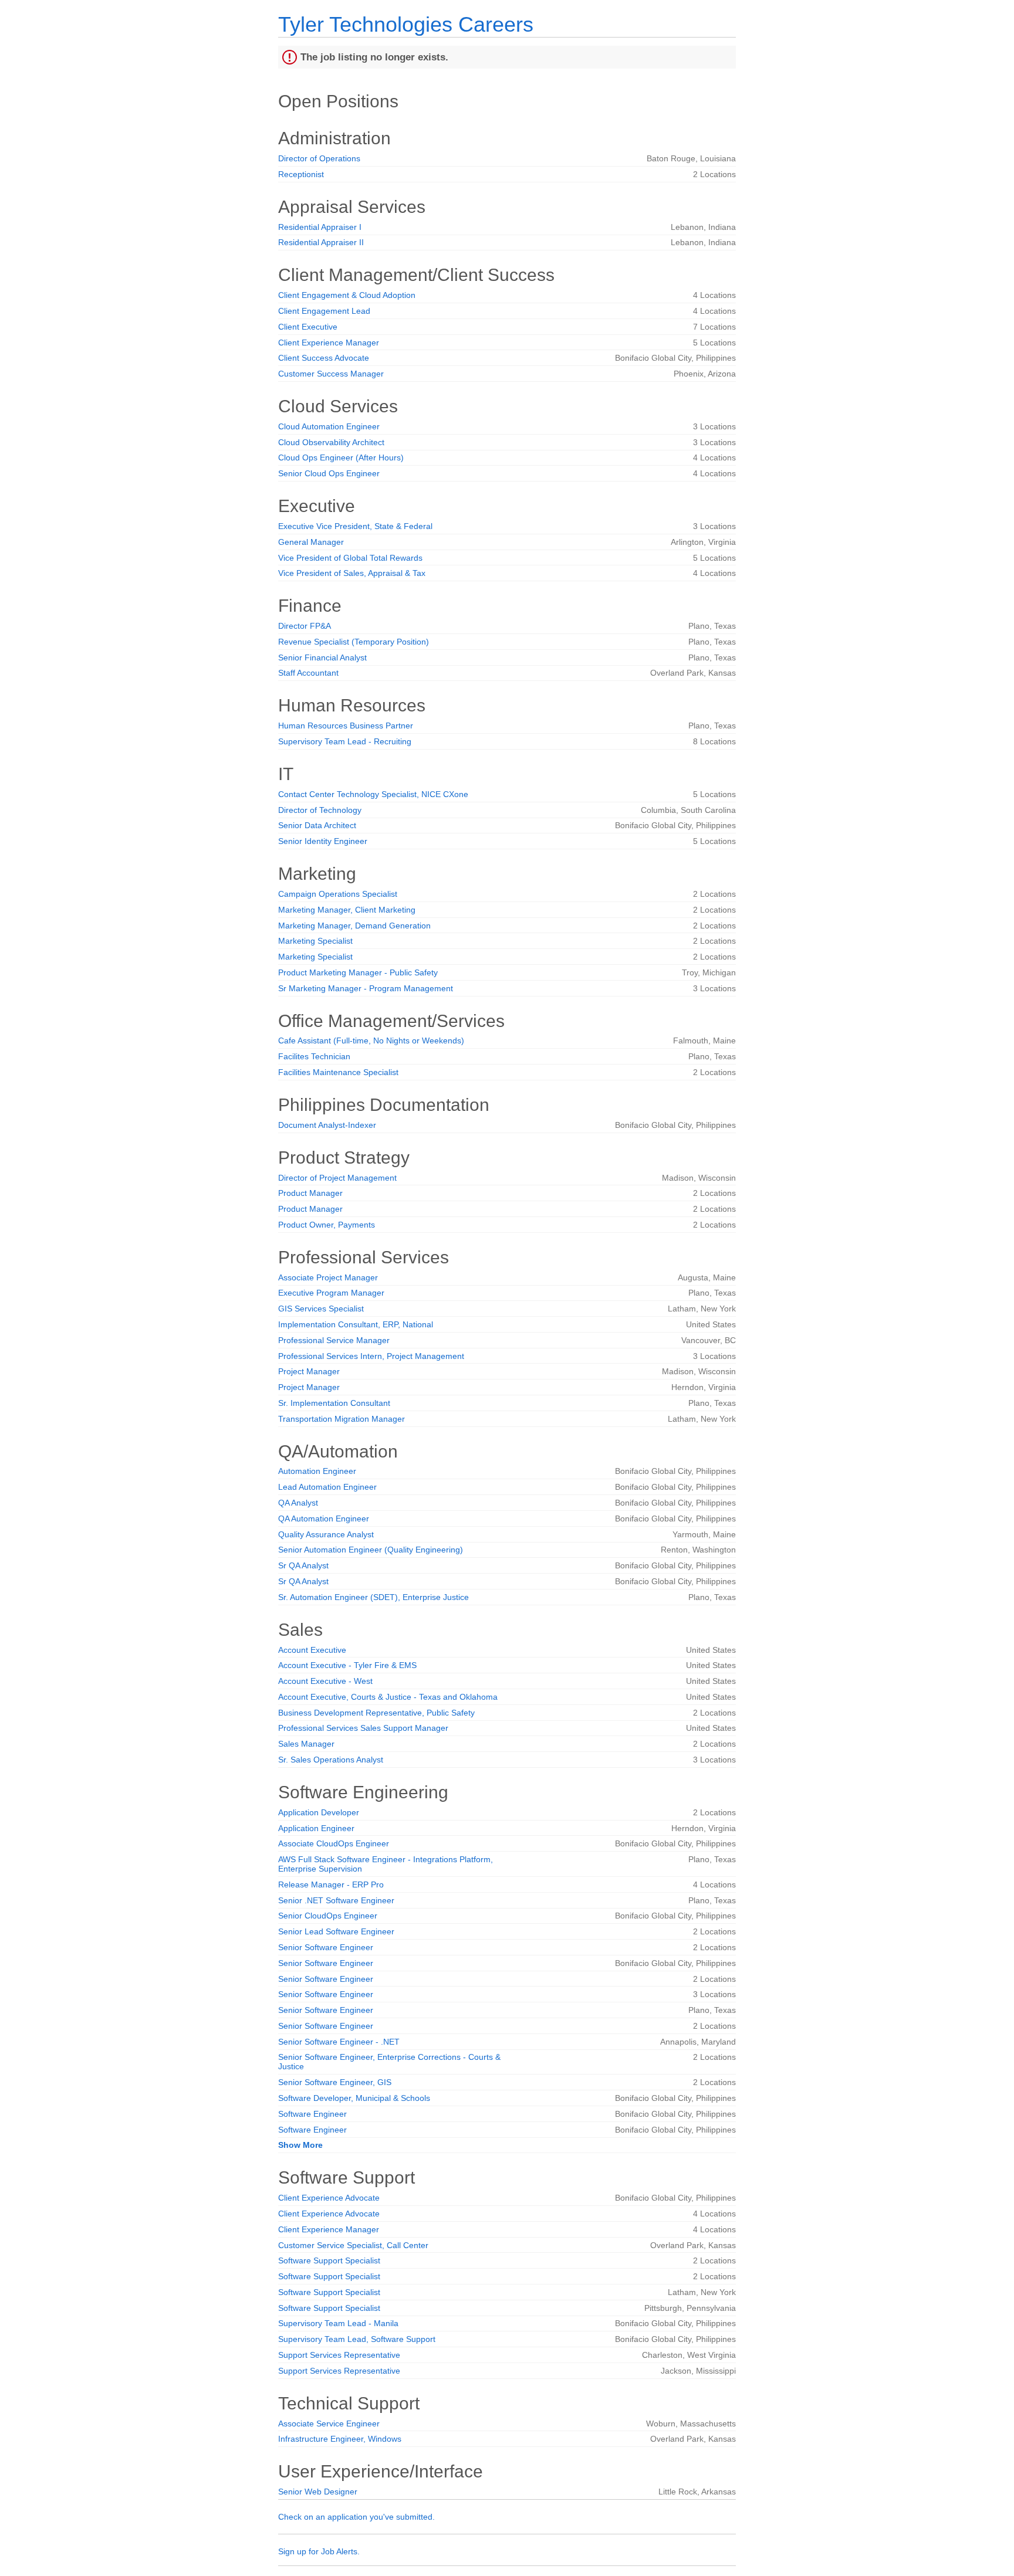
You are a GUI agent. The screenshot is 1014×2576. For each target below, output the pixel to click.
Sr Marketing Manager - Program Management (366, 988)
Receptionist (301, 174)
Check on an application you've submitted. (356, 2517)
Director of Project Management (337, 1178)
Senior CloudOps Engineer (328, 1916)
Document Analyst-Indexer (327, 1125)
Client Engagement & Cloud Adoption (347, 295)
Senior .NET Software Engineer (336, 1900)
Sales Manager (306, 1744)
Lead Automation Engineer (327, 1487)
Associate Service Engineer (329, 2424)
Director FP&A (305, 626)
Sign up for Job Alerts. (319, 2551)
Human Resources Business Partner (346, 726)
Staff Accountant (308, 673)
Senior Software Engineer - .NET (339, 2042)
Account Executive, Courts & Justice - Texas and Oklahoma (388, 1697)
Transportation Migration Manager (342, 1419)
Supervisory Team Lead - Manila (338, 2323)
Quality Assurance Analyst (326, 1534)
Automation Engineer (317, 1471)
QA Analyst (298, 1503)
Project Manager (309, 1371)
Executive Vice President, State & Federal (355, 526)
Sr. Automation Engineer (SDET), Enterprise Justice (374, 1597)
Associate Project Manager (328, 1277)
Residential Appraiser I (320, 227)
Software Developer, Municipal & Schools (354, 2098)
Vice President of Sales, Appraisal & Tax (352, 573)
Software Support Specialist (329, 2260)
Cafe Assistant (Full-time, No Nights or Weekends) (371, 1040)
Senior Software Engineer (326, 1947)
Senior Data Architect (317, 825)
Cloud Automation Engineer (329, 426)
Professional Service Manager (334, 1340)
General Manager (311, 542)
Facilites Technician (314, 1056)
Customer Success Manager (331, 374)
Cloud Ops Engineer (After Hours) (341, 457)
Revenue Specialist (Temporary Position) (354, 642)
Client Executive (308, 327)
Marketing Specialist (315, 941)
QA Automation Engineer (324, 1519)
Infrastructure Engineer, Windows (340, 2439)
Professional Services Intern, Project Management (371, 1356)
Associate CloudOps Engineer (334, 1843)
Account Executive (312, 1650)
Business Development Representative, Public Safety (376, 1713)
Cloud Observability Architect (331, 442)
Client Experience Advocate (329, 2198)
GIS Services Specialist (321, 1309)
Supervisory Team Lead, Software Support (357, 2339)
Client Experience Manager (329, 343)
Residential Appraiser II (321, 242)
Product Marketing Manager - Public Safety (358, 972)
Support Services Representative (339, 2355)
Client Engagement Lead (324, 311)
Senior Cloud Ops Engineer (329, 473)
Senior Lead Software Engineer (336, 1931)
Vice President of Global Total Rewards (350, 558)
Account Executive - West (325, 1681)
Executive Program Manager (331, 1293)
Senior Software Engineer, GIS (335, 2082)
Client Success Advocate (324, 358)
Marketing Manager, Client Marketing (347, 910)
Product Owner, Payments (327, 1225)
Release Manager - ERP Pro (331, 1884)
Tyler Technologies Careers (406, 24)
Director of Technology (320, 810)
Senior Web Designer (318, 2492)
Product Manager (310, 1193)
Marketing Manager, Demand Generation (354, 926)
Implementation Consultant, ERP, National (356, 1324)
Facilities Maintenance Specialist (338, 1072)
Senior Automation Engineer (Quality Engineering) (371, 1550)
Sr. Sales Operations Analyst (331, 1760)
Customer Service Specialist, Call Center (353, 2245)
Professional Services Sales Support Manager (363, 1728)
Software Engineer (312, 2114)
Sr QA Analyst (303, 1565)
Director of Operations (319, 158)
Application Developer (319, 1812)
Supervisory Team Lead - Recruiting (345, 741)
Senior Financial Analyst (322, 657)
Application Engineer (316, 1828)
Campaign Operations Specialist (338, 894)
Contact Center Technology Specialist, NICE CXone (373, 794)
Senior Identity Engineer (323, 841)
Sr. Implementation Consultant (334, 1403)
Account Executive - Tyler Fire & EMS (347, 1665)
